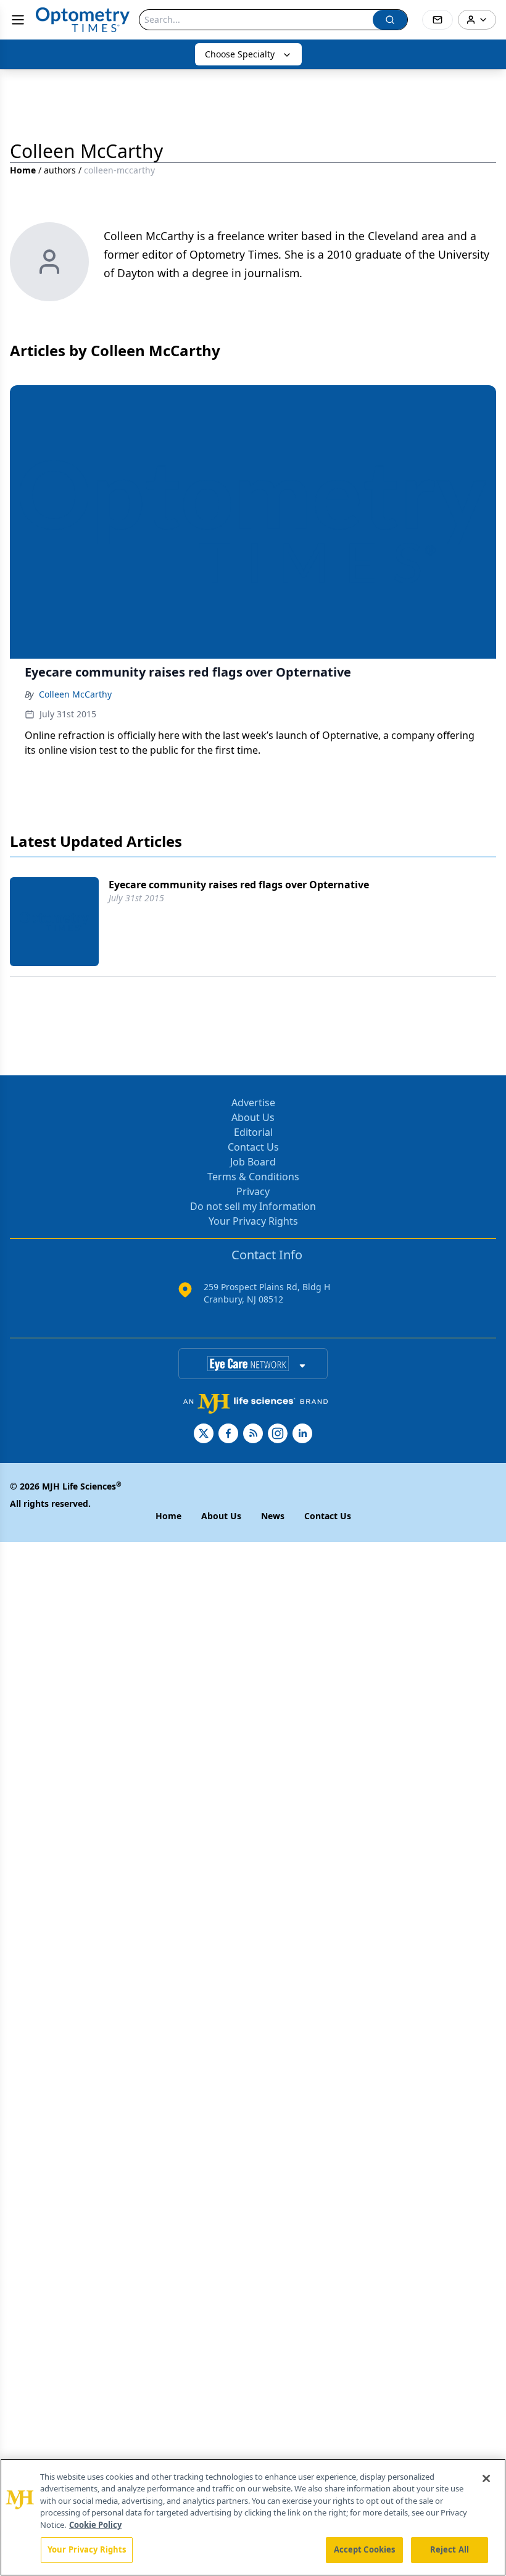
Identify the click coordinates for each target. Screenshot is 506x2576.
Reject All (450, 2549)
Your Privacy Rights (253, 1221)
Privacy (253, 1191)
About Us (253, 1117)
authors (60, 170)
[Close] (486, 2478)
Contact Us (253, 1147)
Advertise (253, 1103)
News (273, 1516)
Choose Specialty (240, 54)
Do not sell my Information (253, 1206)
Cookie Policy (95, 2525)
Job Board (253, 1162)
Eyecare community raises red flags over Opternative (239, 885)
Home (23, 170)
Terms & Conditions (253, 1177)
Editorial (253, 1132)
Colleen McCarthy (75, 694)
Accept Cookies (365, 2549)
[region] (253, 2517)
